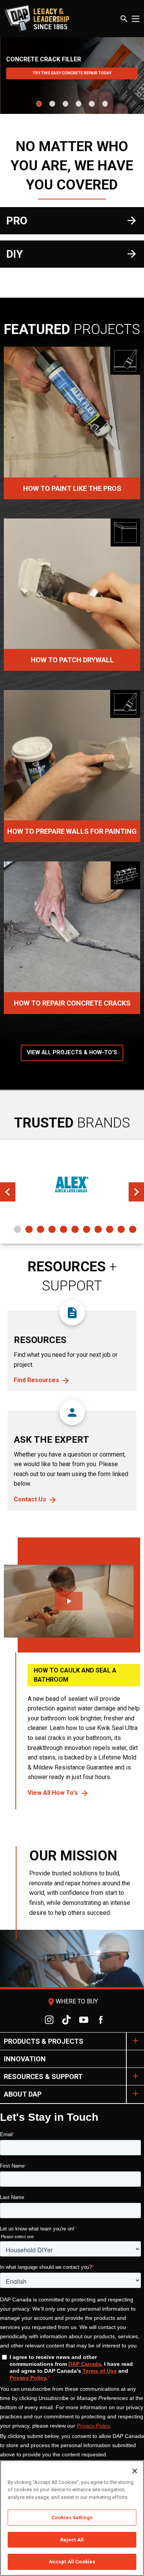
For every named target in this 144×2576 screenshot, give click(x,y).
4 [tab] (52, 1229)
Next (136, 1192)
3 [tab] (41, 1229)
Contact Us (30, 1499)
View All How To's (53, 1793)
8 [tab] (98, 1229)
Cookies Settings (72, 2518)
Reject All (72, 2540)
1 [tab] (17, 1229)
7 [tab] (87, 1229)
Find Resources (36, 1380)
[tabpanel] (72, 1184)
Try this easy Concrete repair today (72, 73)
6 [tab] (75, 1229)
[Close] (135, 2471)
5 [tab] (64, 1229)
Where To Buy (72, 2001)
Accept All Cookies (72, 2562)
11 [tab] (133, 1229)
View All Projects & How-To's (72, 1053)
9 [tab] (110, 1229)
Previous (8, 1192)
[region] (72, 2518)
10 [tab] (121, 1229)
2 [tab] (29, 1229)
